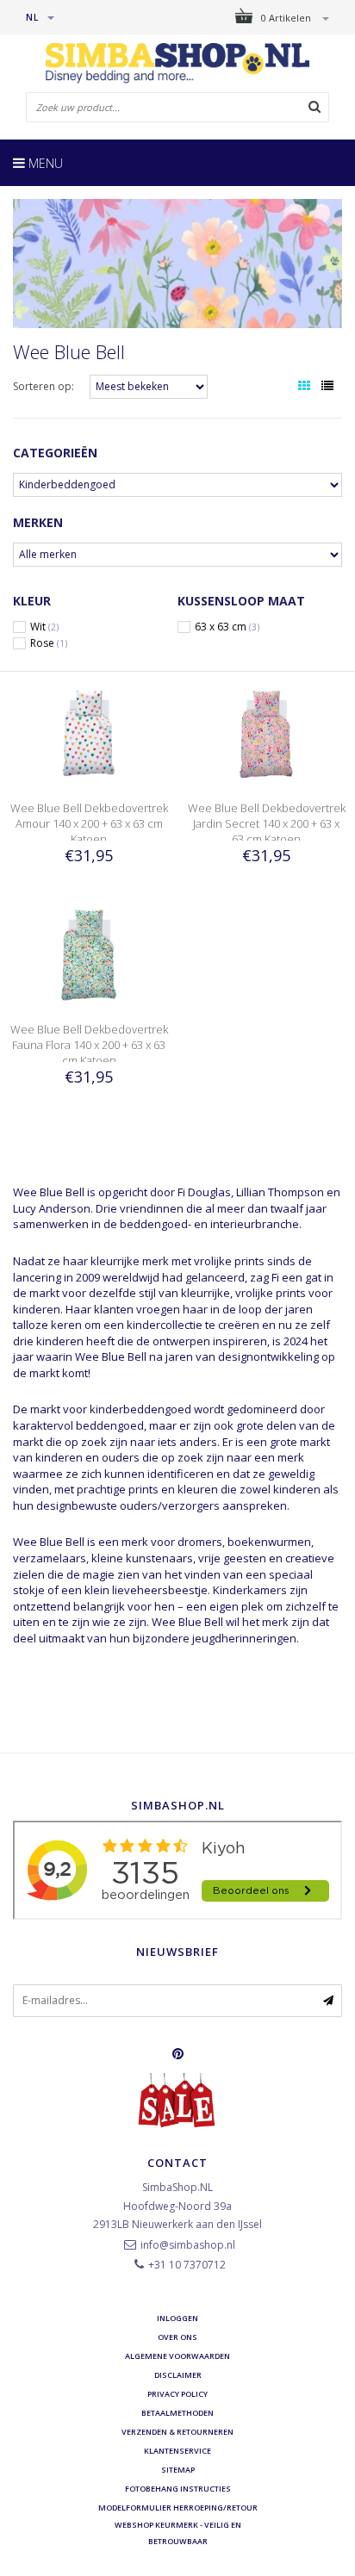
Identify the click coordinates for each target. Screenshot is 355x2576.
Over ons (177, 2337)
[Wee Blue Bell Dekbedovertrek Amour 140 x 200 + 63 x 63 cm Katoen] (89, 732)
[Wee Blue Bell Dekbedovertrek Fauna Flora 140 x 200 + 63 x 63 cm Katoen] (89, 952)
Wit (44, 627)
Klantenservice (177, 2451)
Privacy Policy (177, 2394)
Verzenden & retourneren (177, 2432)
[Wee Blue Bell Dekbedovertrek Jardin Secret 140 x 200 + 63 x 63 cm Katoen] (266, 732)
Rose (49, 643)
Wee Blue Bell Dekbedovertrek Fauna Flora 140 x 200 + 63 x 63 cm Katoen (89, 1045)
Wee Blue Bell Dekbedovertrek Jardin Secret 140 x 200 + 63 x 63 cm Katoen (267, 823)
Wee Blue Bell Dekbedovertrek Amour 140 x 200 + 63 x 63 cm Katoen (89, 823)
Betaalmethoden (177, 2413)
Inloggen (177, 2318)
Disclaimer (178, 2375)
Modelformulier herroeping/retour (178, 2508)
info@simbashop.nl (188, 2245)
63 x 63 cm (227, 627)
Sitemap (178, 2470)
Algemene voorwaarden (177, 2356)
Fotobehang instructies (178, 2489)
